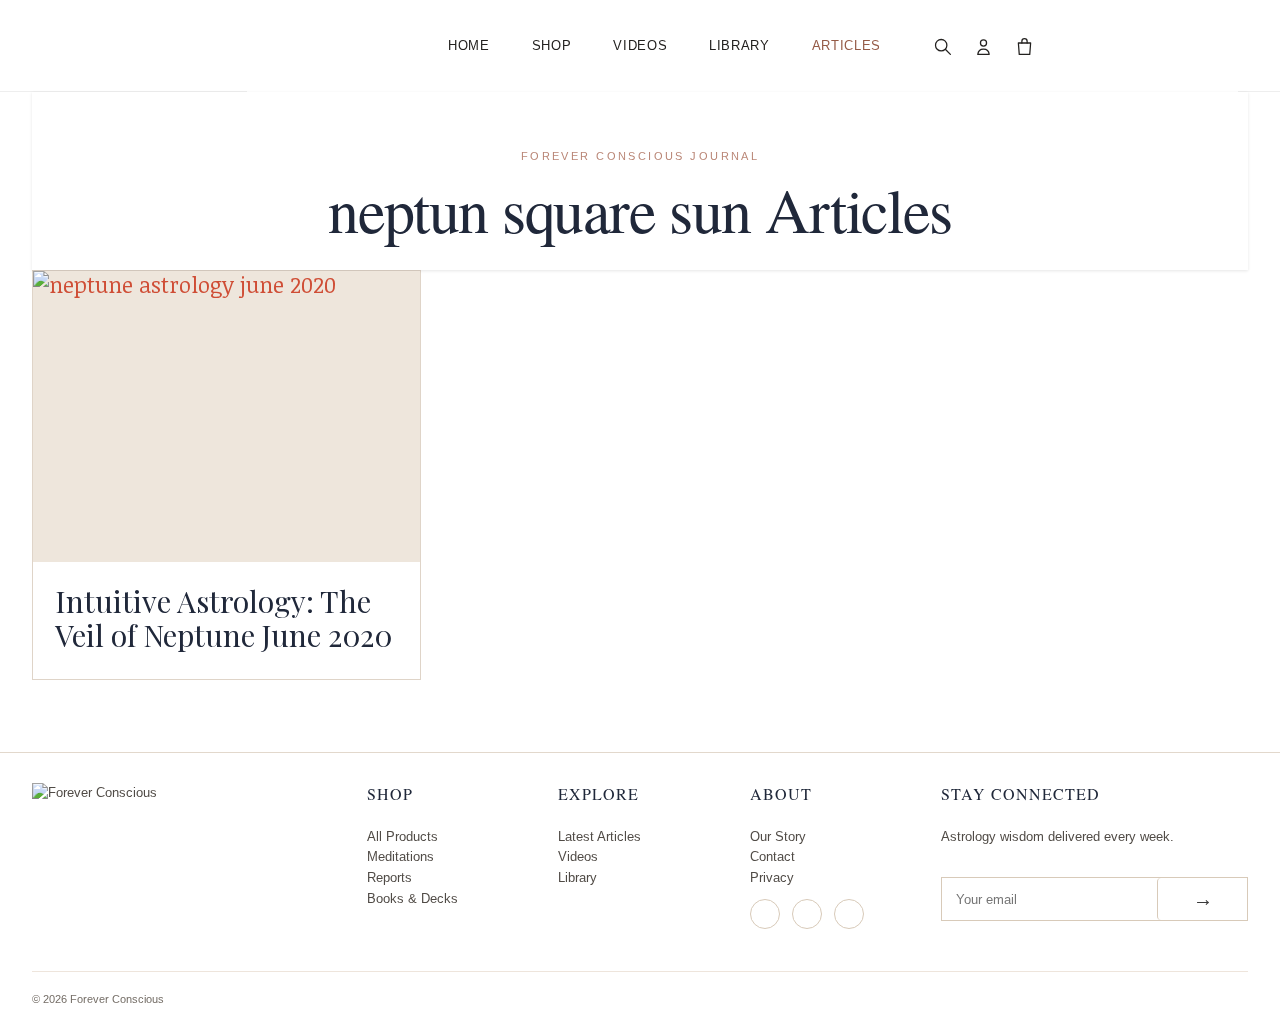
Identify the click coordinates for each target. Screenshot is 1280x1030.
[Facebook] (807, 914)
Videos (640, 45)
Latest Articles (599, 836)
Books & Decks (412, 898)
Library (739, 45)
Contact (772, 856)
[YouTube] (849, 914)
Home (469, 45)
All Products (402, 836)
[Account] (984, 46)
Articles (846, 45)
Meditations (400, 856)
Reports (389, 877)
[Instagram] (765, 914)
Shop (552, 45)
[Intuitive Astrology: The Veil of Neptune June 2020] (226, 416)
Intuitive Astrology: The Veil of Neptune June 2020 (223, 618)
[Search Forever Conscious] (943, 46)
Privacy (772, 877)
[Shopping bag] (1025, 46)
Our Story (778, 836)
